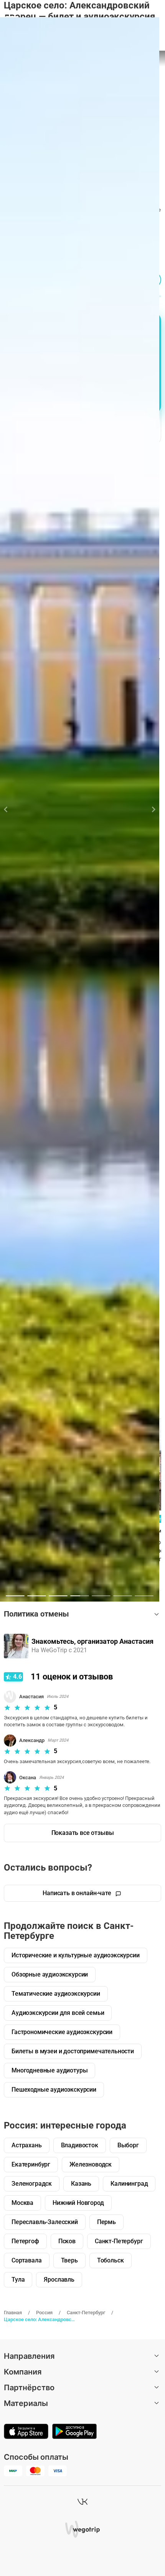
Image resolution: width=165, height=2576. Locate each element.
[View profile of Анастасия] (16, 1646)
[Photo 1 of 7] (15, 1596)
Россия (44, 2313)
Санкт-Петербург (86, 2313)
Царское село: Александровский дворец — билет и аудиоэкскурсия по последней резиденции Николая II (40, 2319)
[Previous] (10, 809)
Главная (13, 2313)
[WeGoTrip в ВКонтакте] (82, 2502)
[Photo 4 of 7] (80, 1596)
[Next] (149, 809)
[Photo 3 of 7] (58, 1596)
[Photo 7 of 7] (144, 1596)
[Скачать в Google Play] (74, 2432)
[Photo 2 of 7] (37, 1596)
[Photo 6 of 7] (123, 1596)
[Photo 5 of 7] (101, 1596)
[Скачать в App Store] (26, 2432)
